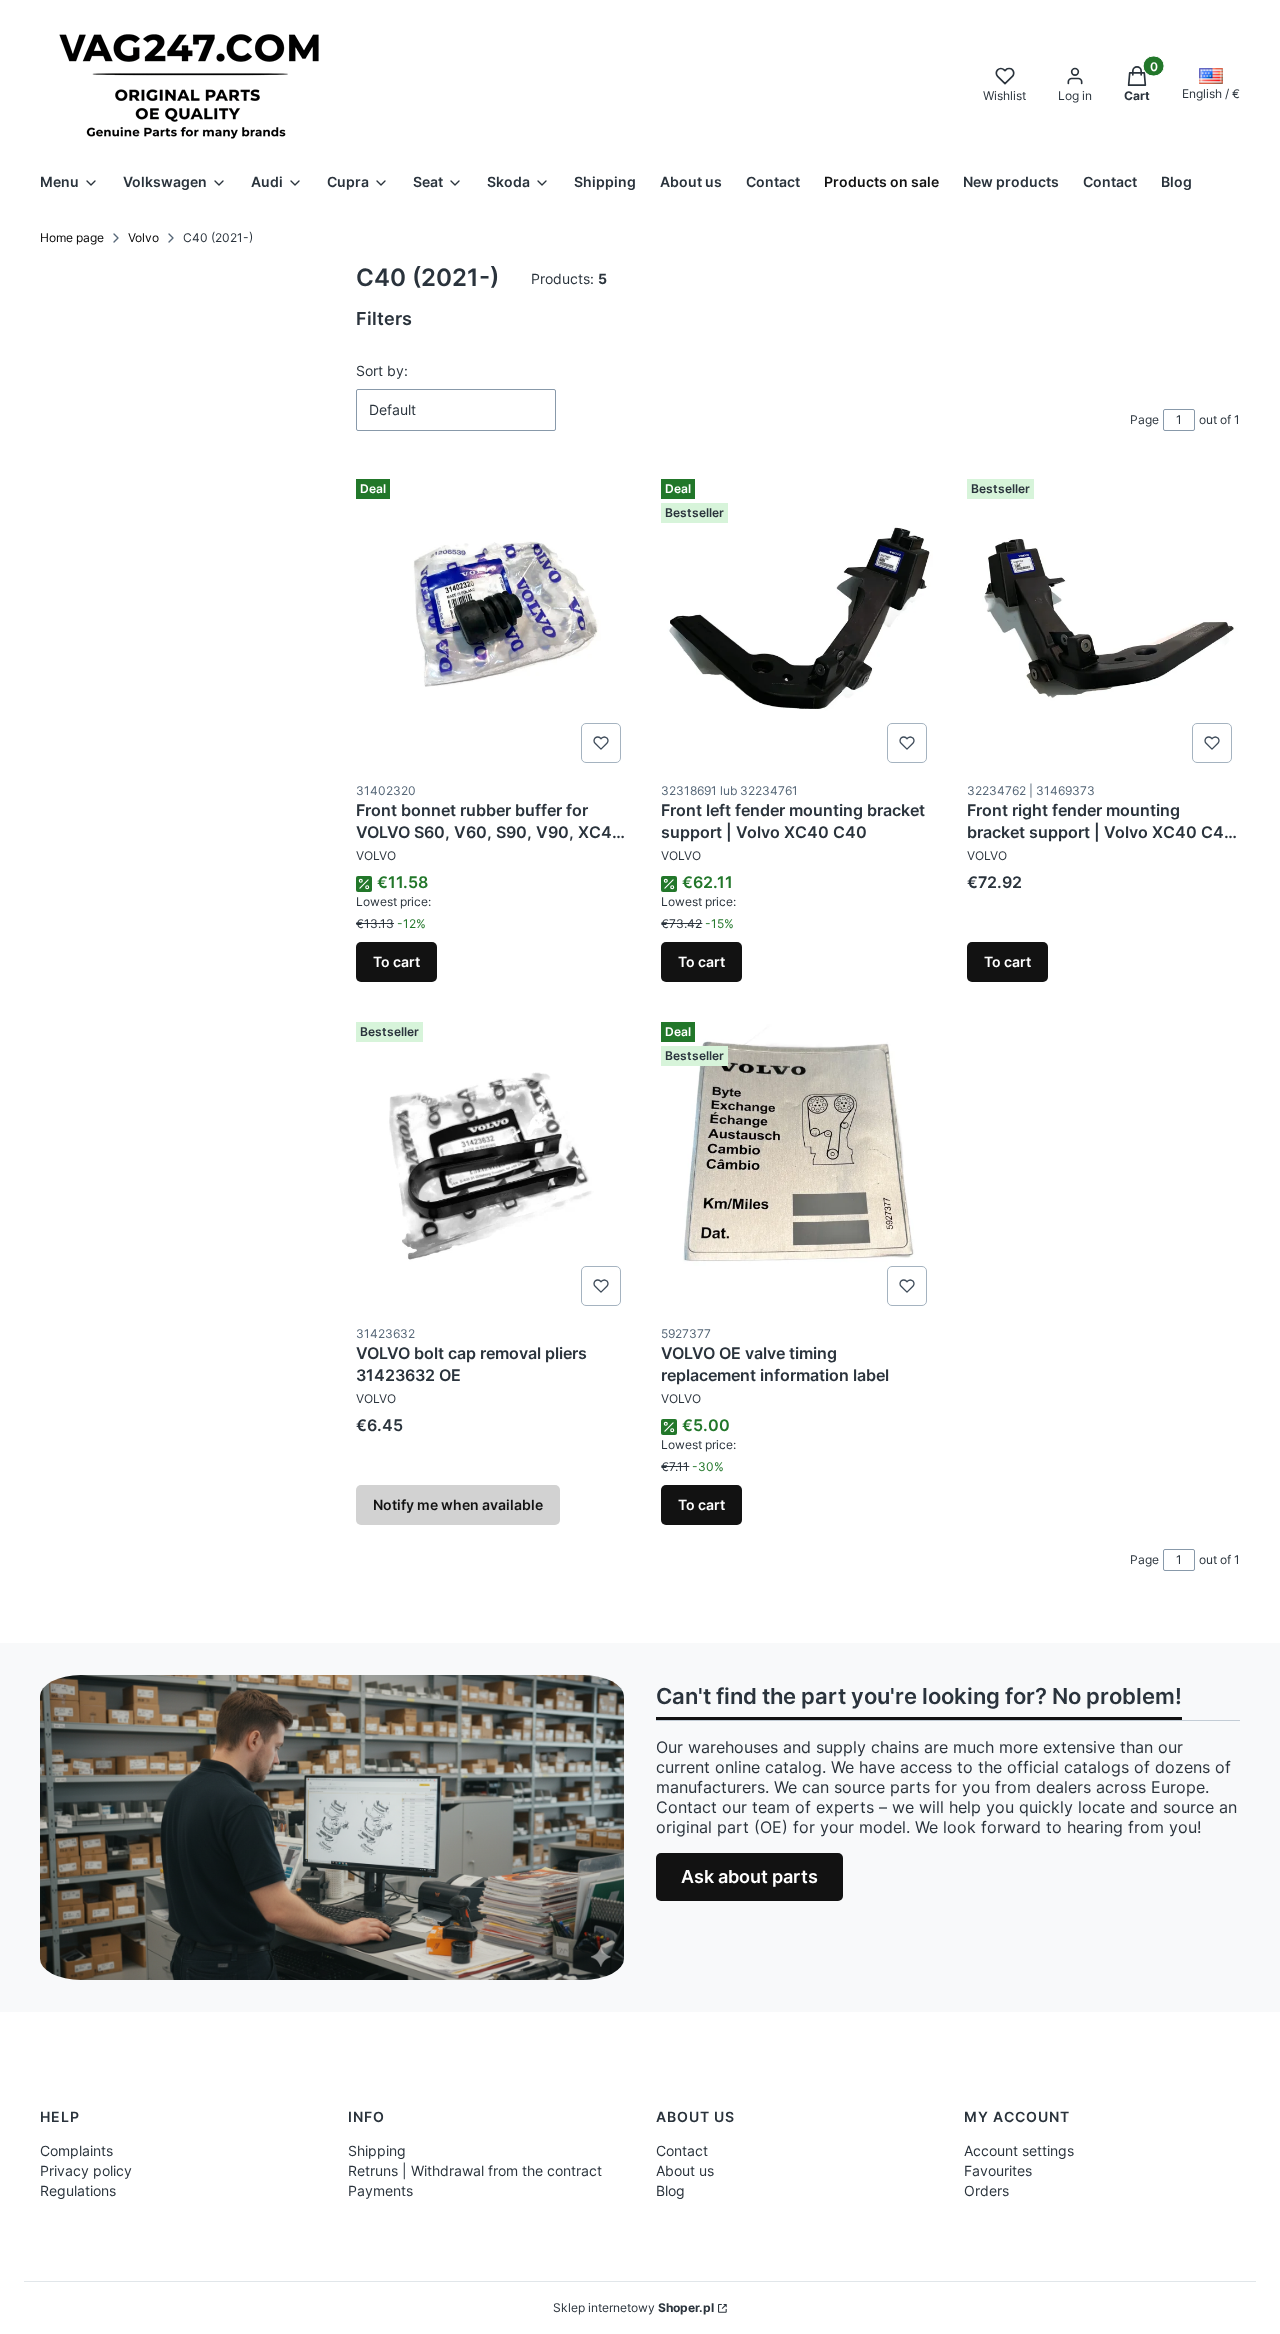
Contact (682, 2150)
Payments (380, 2190)
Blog (670, 2190)
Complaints (76, 2150)
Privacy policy (86, 2170)
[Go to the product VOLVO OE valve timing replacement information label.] (797, 1164)
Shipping (377, 2150)
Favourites (998, 2170)
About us (685, 2170)
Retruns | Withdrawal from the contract (475, 2170)
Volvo (143, 237)
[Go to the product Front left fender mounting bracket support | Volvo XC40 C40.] (797, 621)
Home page (72, 237)
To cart (396, 961)
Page (1144, 419)
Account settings (1019, 2150)
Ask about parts (749, 1876)
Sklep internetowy (633, 2307)
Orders (986, 2190)
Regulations (78, 2190)
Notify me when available (458, 1504)
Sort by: (382, 370)
